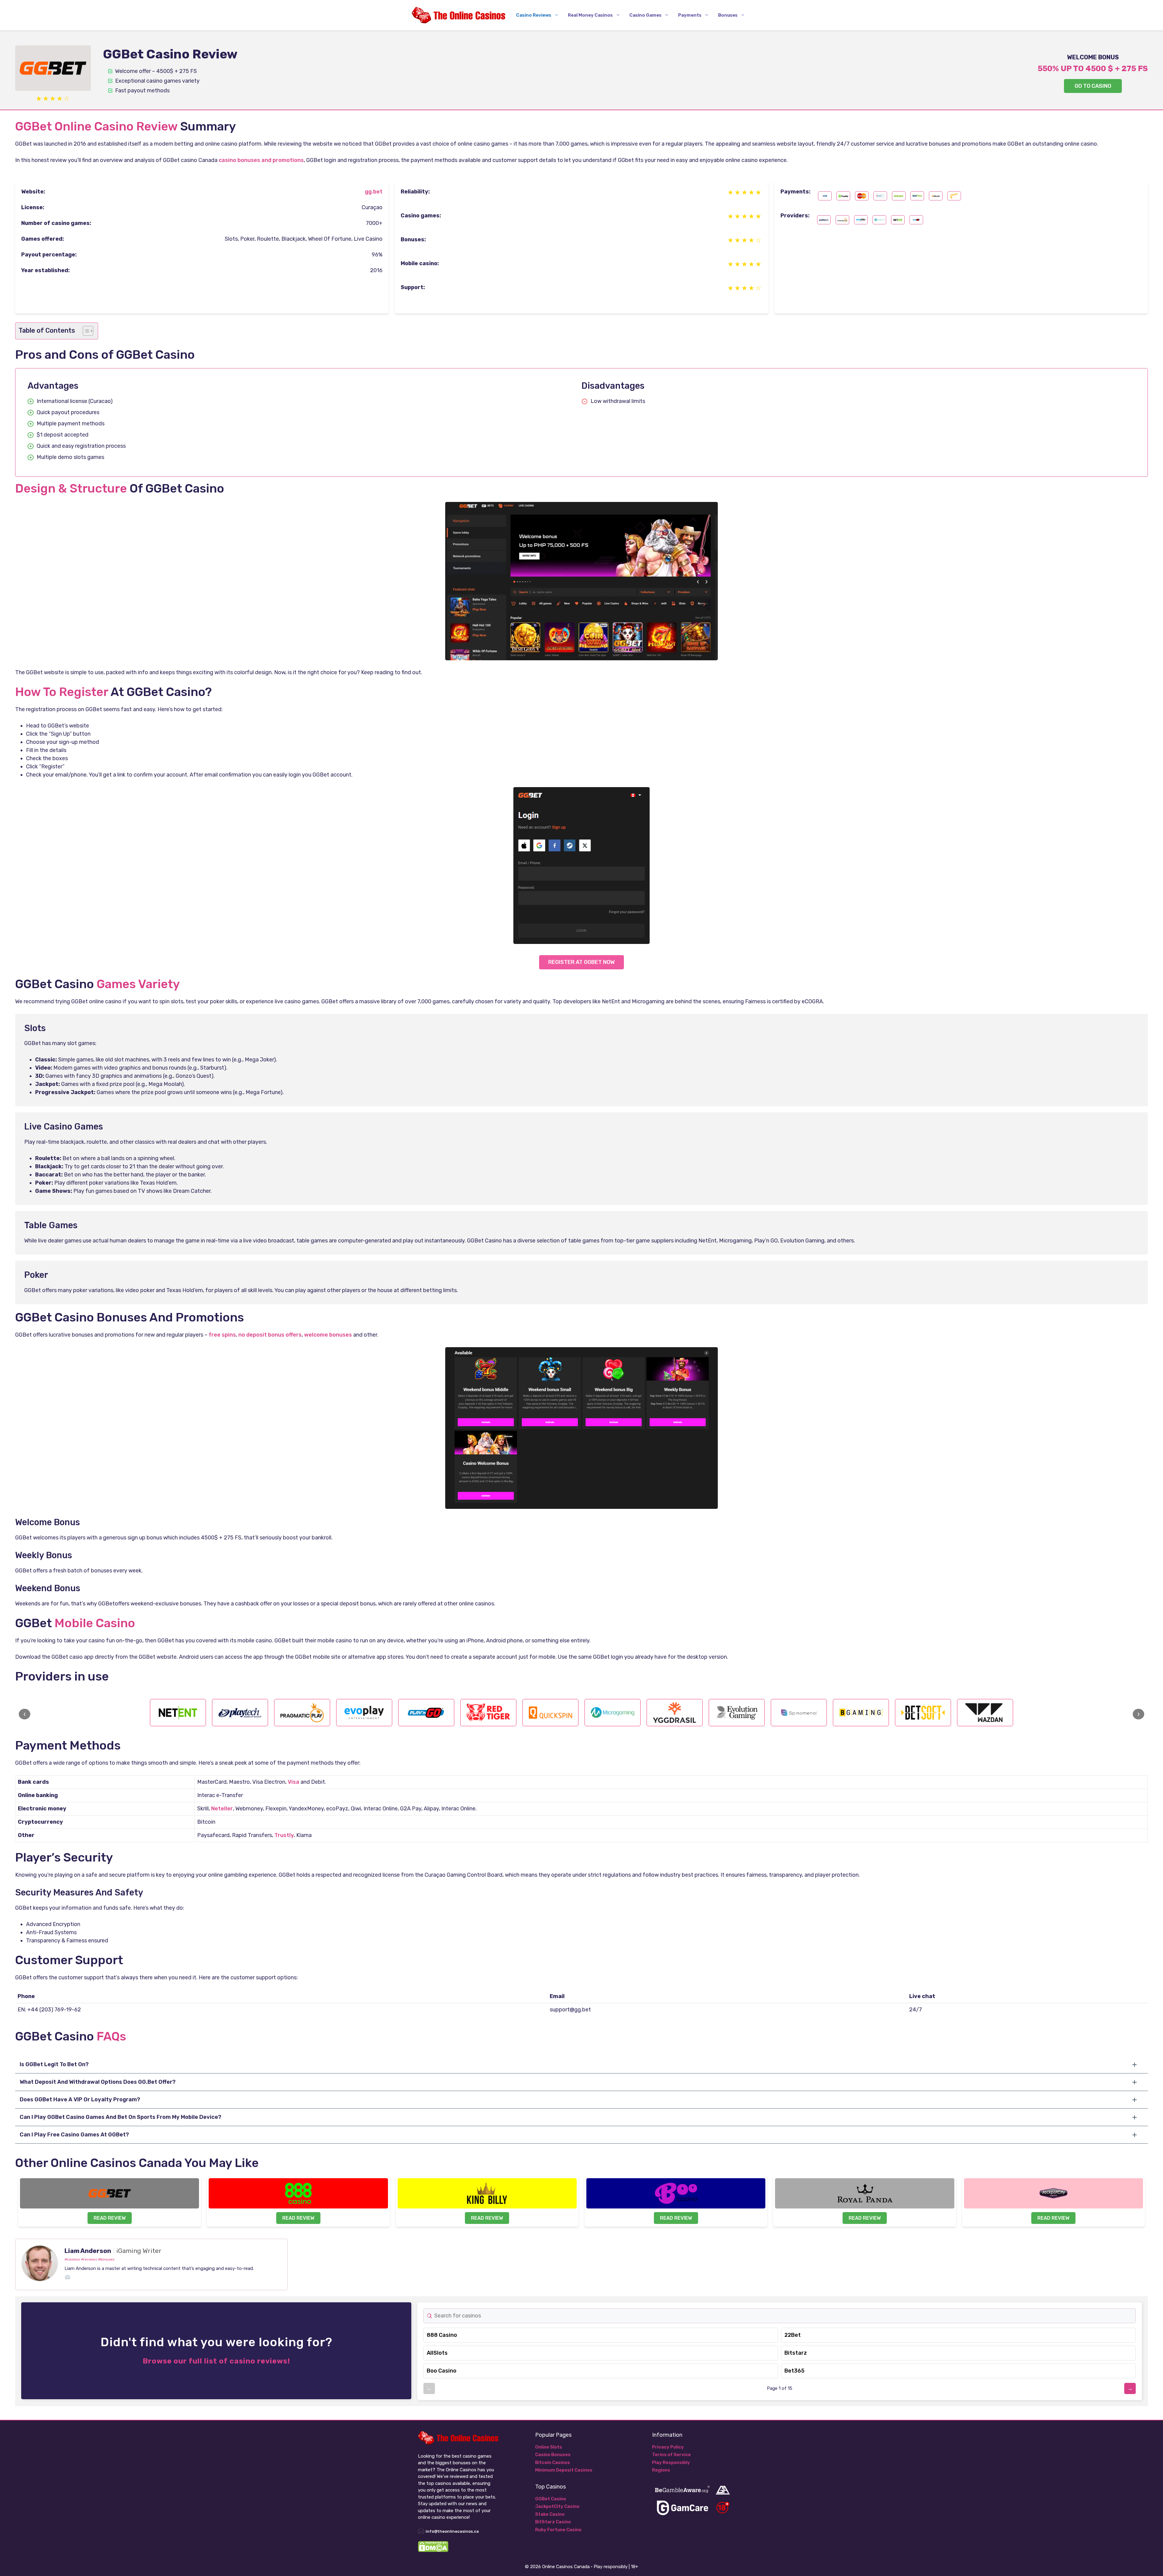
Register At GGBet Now (581, 962)
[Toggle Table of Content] (85, 331)
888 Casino (442, 2335)
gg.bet (374, 192)
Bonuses (728, 15)
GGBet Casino (551, 2499)
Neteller (222, 1809)
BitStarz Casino (553, 2522)
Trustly (284, 1835)
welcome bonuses (328, 1335)
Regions (661, 2470)
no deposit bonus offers (270, 1335)
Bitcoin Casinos (553, 2462)
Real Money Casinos (590, 15)
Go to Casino (1093, 86)
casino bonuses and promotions (261, 160)
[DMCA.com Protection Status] (433, 2551)
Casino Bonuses (553, 2455)
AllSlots (437, 2353)
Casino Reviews (534, 15)
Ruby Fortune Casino (558, 2530)
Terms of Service (671, 2455)
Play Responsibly (671, 2462)
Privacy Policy (668, 2447)
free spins (222, 1335)
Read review (110, 2218)
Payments (690, 15)
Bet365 (794, 2371)
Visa (293, 1782)
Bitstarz (796, 2353)
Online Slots (549, 2447)
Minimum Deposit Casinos (564, 2470)
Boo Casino (442, 2371)
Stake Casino (550, 2514)
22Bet (793, 2335)
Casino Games (645, 15)
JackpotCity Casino (557, 2506)
